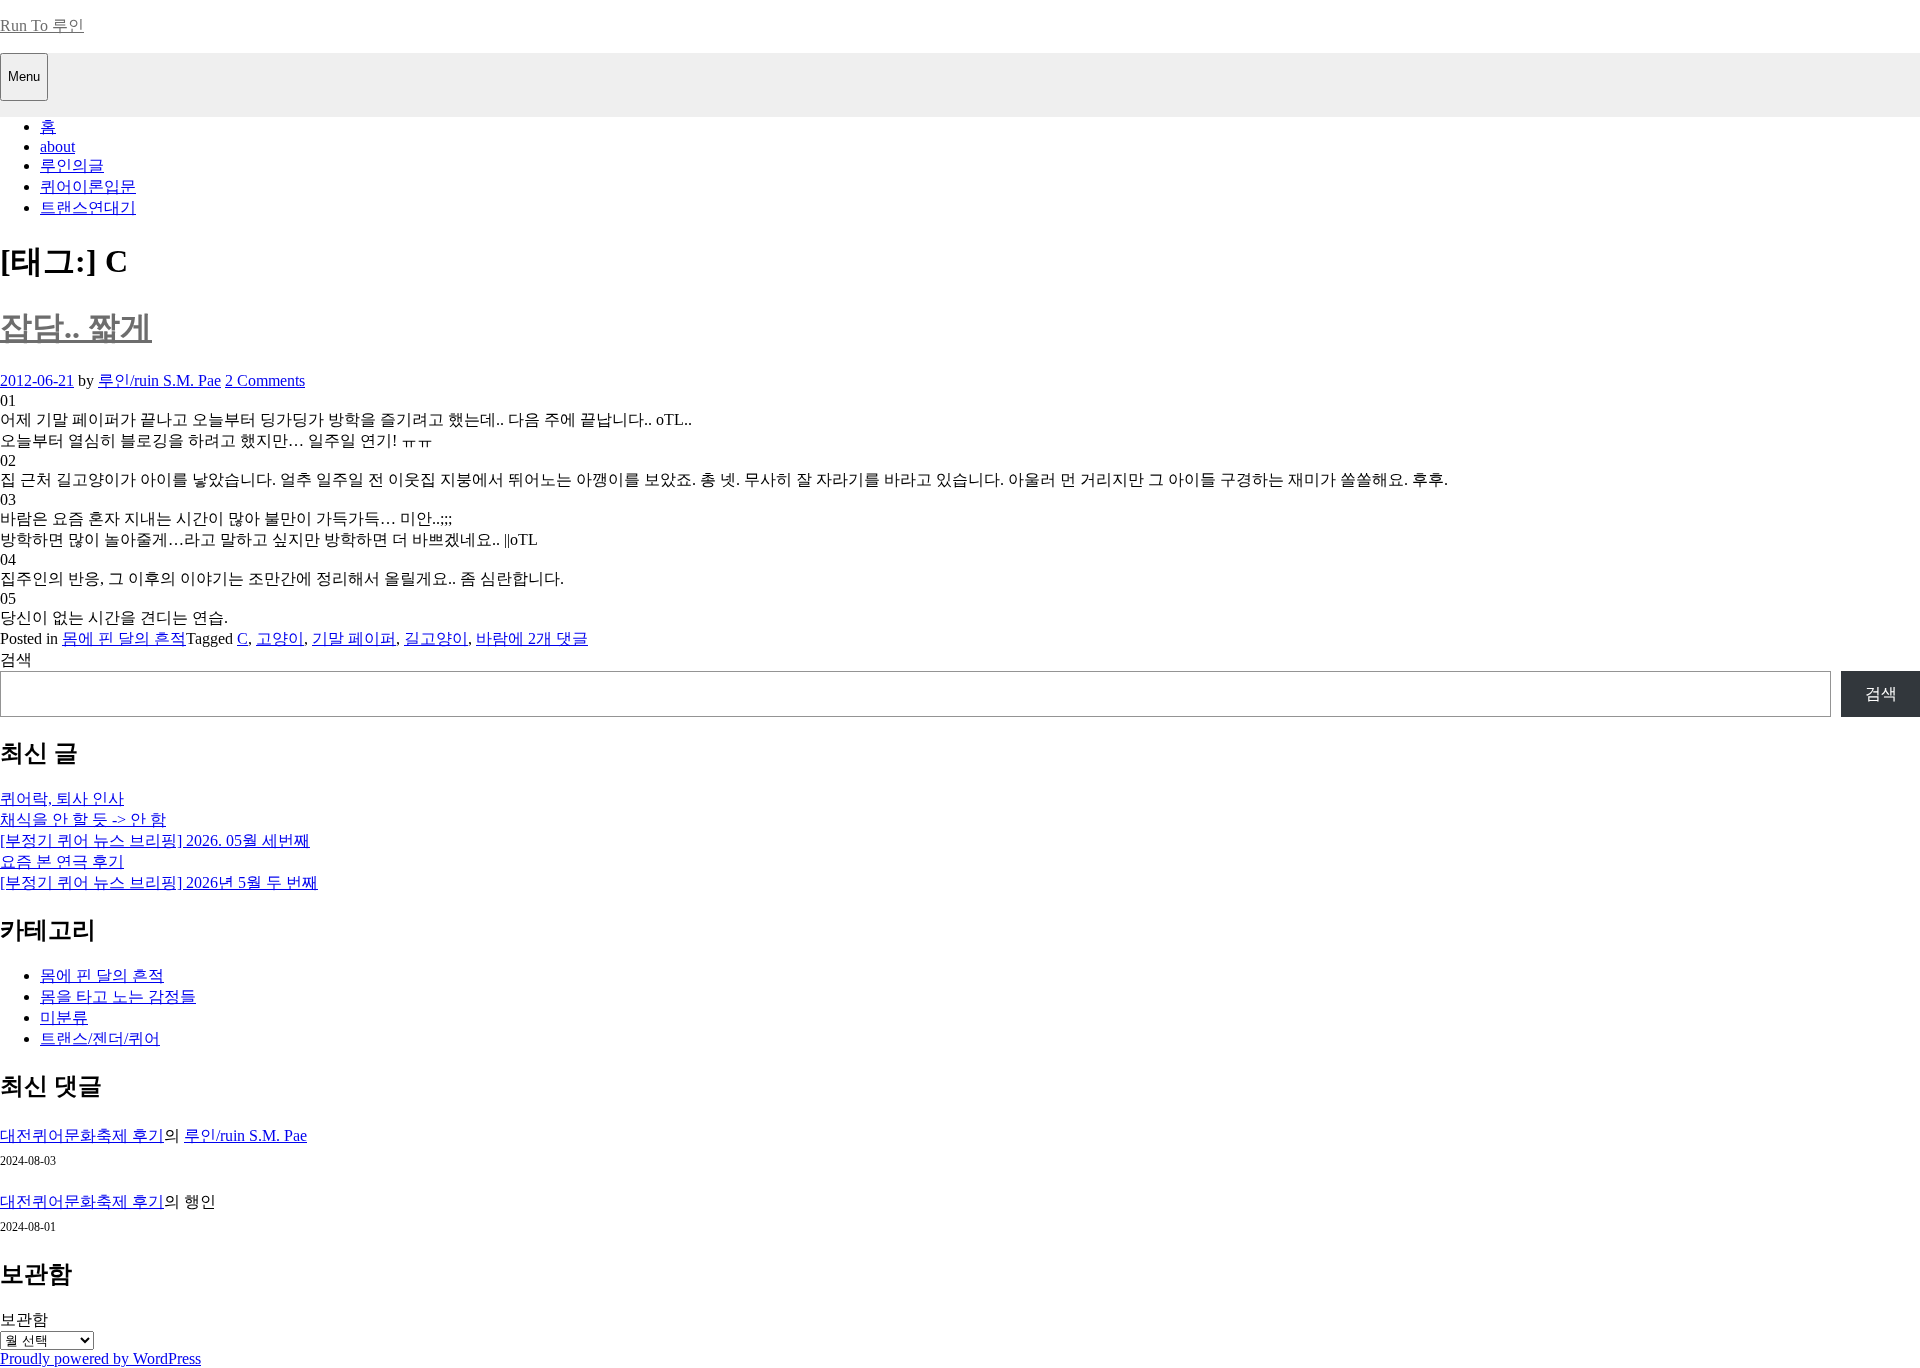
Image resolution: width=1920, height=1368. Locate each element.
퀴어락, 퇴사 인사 (62, 798)
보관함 (24, 1319)
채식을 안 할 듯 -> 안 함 (83, 819)
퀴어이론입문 (88, 186)
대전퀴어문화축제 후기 (82, 1135)
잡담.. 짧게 (76, 327)
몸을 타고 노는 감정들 (118, 996)
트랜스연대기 (88, 207)
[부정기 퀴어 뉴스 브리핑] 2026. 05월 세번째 (155, 840)
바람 (492, 638)
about (57, 146)
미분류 (64, 1017)
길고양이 (436, 638)
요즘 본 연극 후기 (62, 861)
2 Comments (265, 380)
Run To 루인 (42, 25)
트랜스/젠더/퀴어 (100, 1038)
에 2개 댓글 (548, 638)
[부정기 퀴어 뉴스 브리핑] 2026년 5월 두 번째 (159, 882)
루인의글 (72, 165)
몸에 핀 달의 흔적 (124, 638)
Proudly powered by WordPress (100, 1358)
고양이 (280, 638)
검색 (16, 659)
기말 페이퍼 (354, 638)
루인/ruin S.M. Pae (159, 380)
